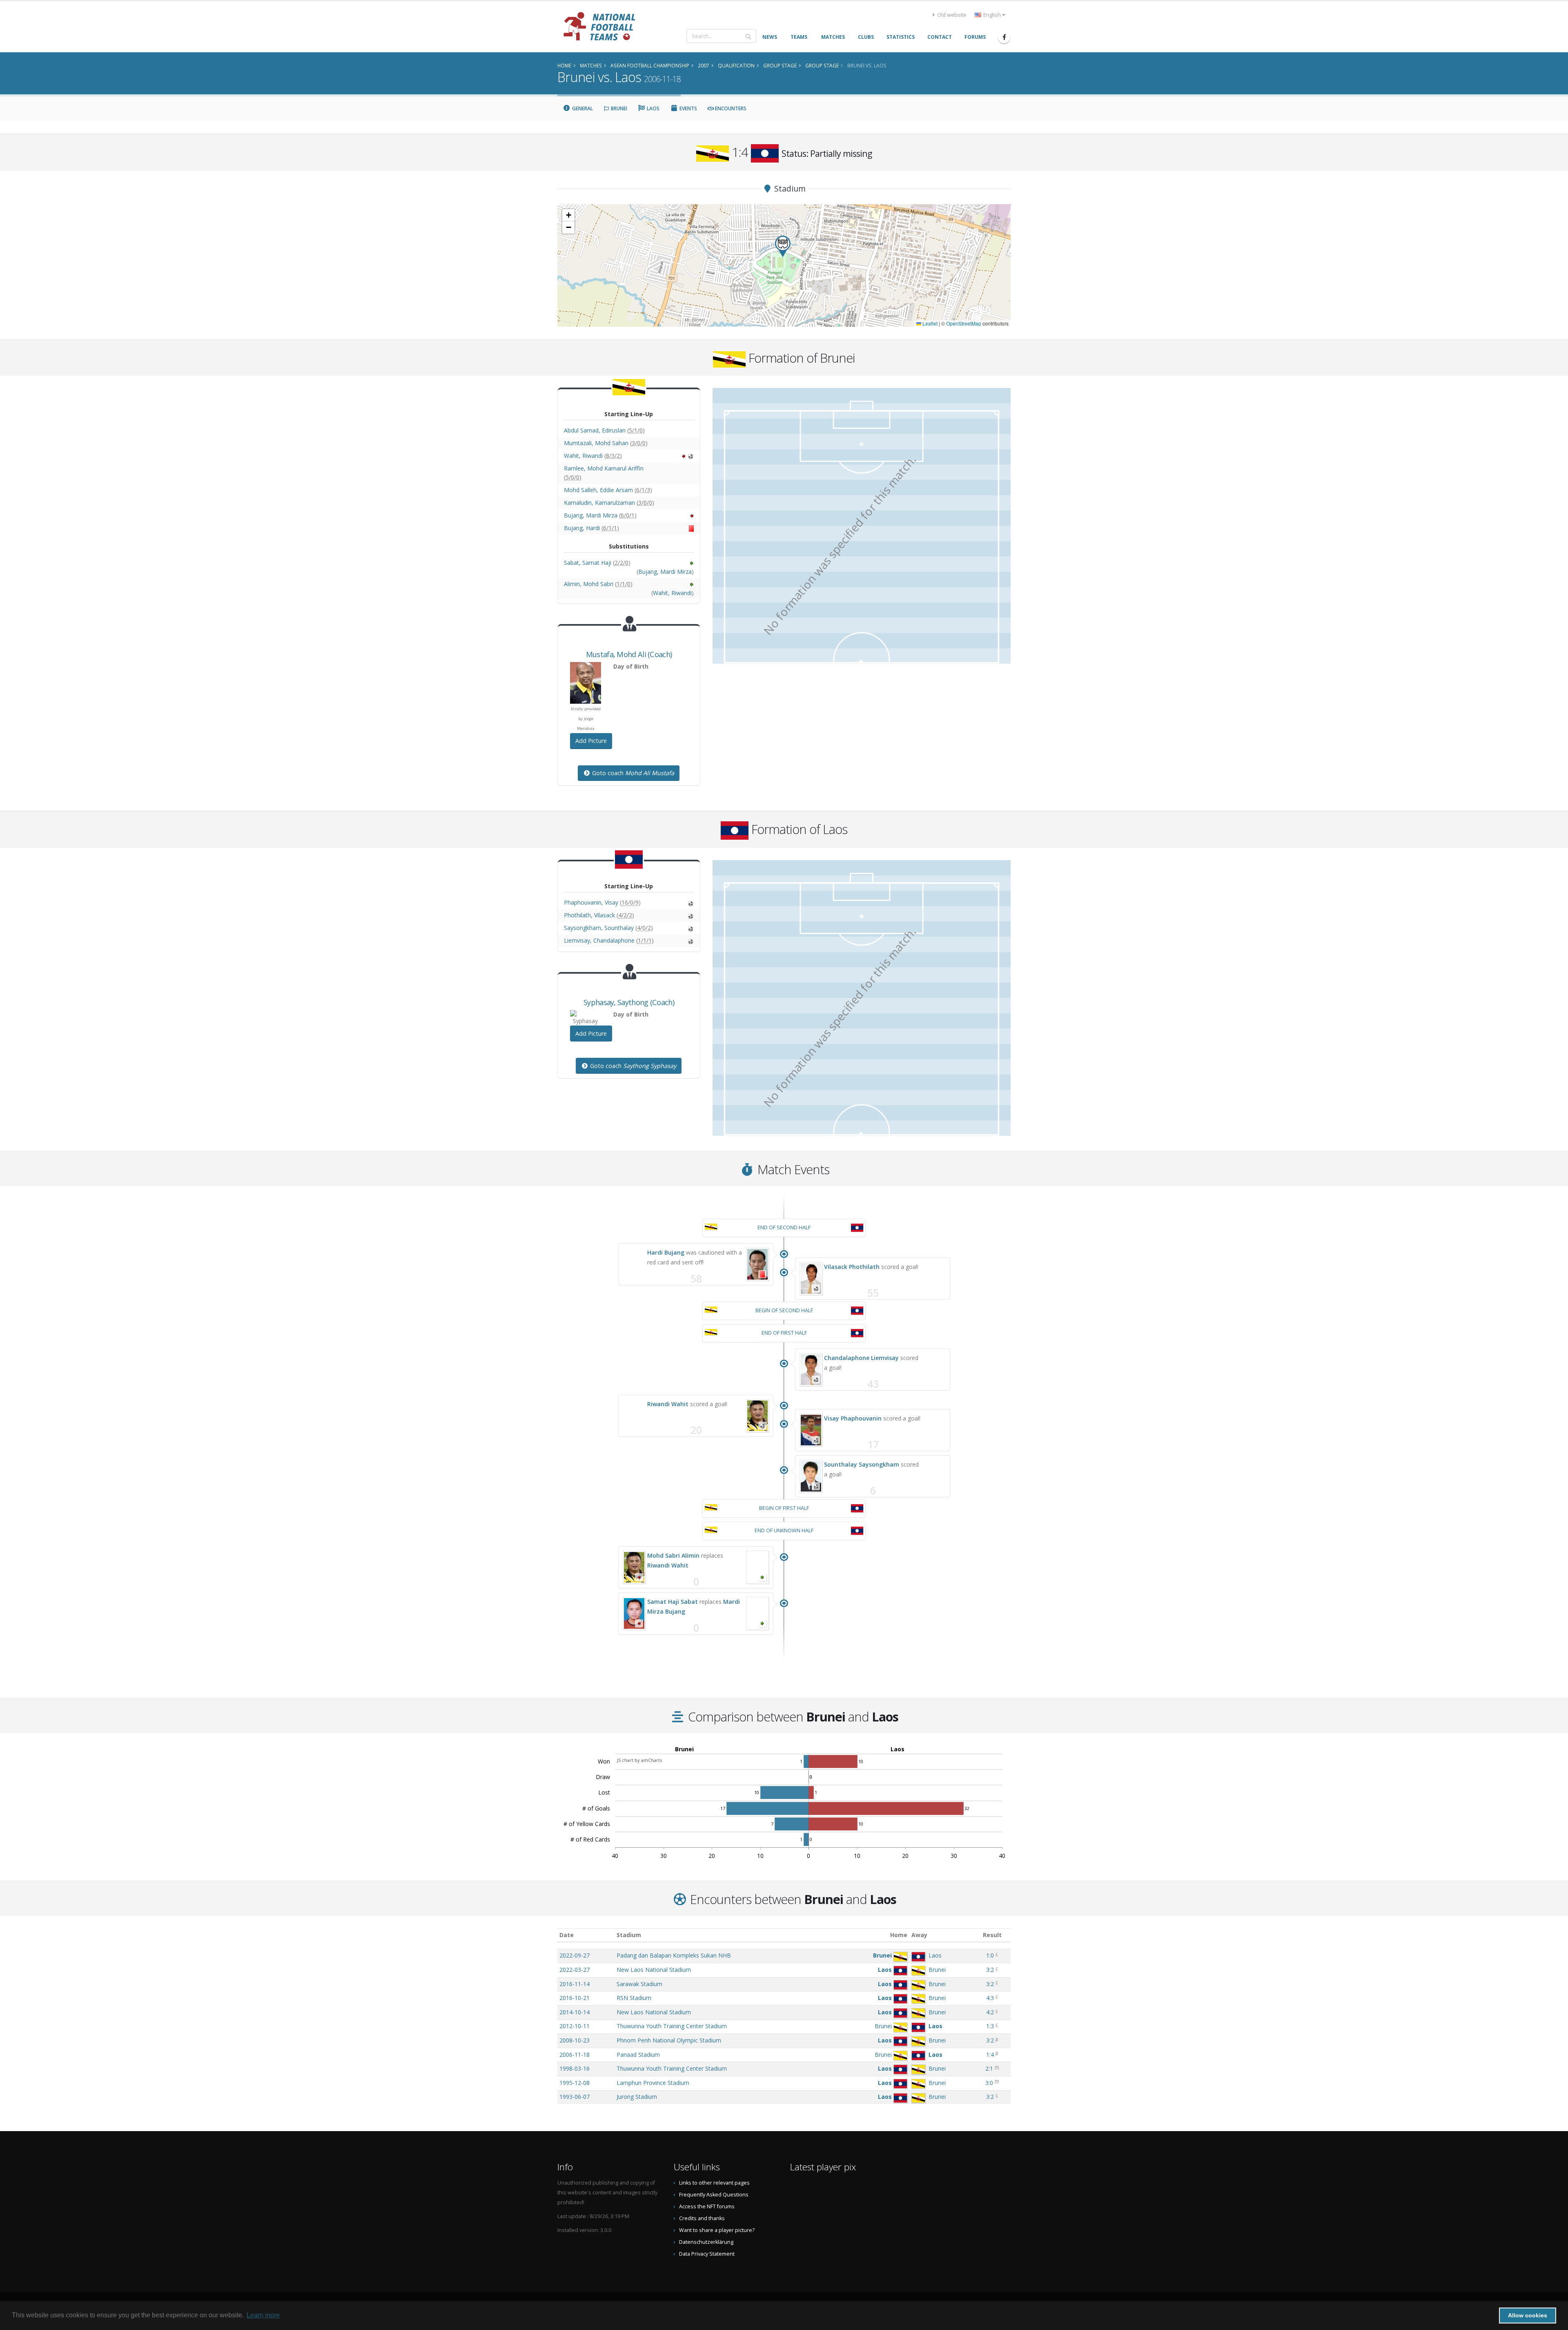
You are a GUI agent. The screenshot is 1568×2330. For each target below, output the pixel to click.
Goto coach (632, 773)
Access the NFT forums (707, 2206)
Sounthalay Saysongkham (862, 1464)
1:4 (990, 2055)
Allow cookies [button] (1528, 2315)
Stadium (629, 1935)
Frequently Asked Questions (714, 2195)
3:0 (989, 2083)
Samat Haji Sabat (673, 1602)
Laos (653, 108)
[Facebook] (1004, 37)
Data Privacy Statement (707, 2254)
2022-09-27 (575, 1955)
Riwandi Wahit (668, 1404)
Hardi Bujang (666, 1252)
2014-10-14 (575, 2012)
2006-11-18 (575, 2055)
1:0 (990, 1955)
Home (899, 1935)
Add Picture (591, 741)
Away (919, 1935)
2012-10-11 (575, 2026)
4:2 (990, 2012)
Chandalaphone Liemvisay (861, 1358)
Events (688, 108)
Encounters (730, 108)
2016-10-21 (575, 1998)
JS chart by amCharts (639, 1760)
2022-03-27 (575, 1970)
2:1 (989, 2068)
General (582, 108)
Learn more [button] (263, 2315)
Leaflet (929, 323)
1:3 (990, 2026)
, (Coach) (629, 654)
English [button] (992, 15)
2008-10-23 (575, 2040)
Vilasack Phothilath (852, 1267)
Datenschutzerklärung (706, 2242)
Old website (951, 15)
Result (992, 1935)
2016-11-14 (575, 1984)
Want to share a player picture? (717, 2230)
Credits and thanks (702, 2218)
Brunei (618, 108)
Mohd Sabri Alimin (673, 1555)
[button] (783, 246)
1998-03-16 (575, 2068)
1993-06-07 (575, 2097)
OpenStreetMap (964, 323)
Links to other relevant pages (714, 2183)
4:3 (990, 1998)
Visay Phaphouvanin (853, 1418)
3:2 (990, 1970)
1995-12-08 (575, 2083)
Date (567, 1935)
